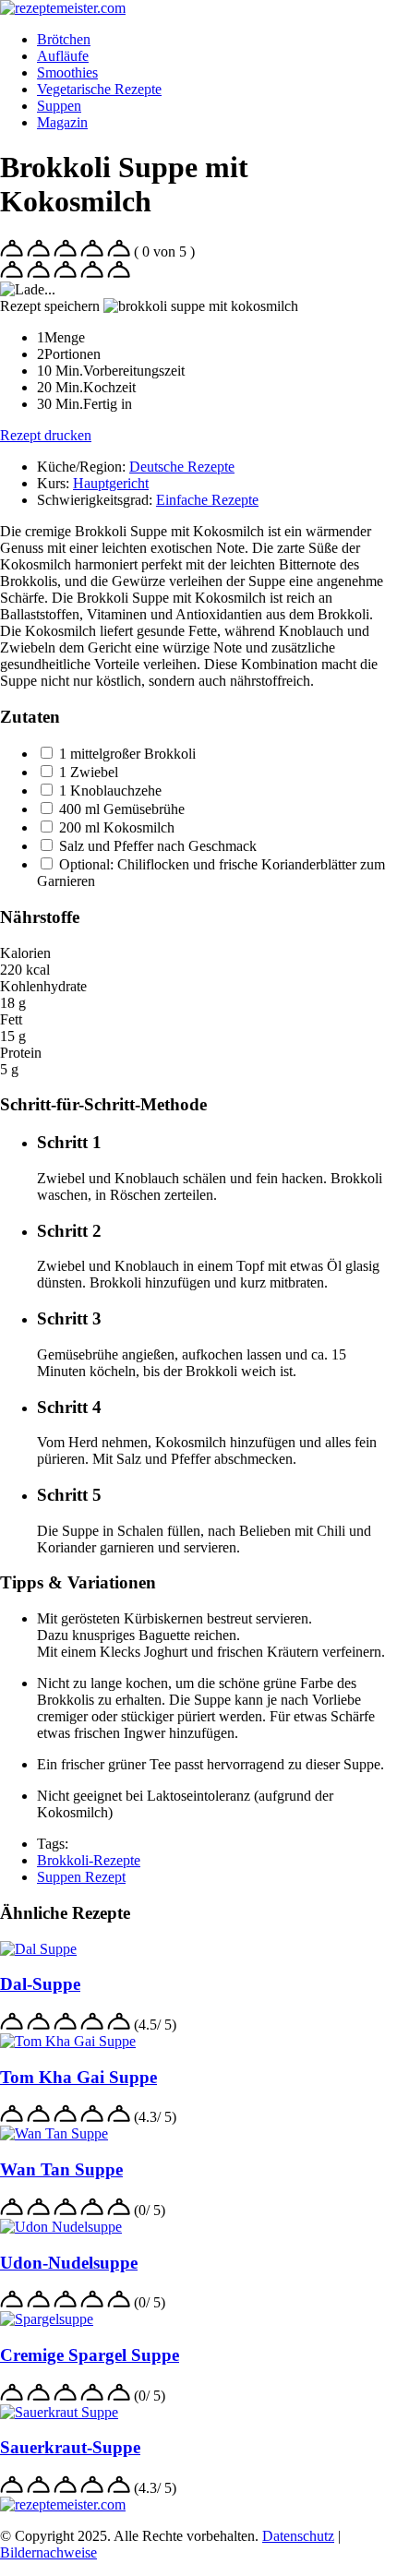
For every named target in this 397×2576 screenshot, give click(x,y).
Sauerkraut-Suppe (70, 2447)
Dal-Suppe (40, 1984)
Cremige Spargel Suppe (90, 2355)
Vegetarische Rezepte (99, 89)
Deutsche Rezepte (182, 467)
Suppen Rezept (81, 1877)
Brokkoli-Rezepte (89, 1860)
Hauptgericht (111, 483)
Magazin (62, 122)
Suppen (59, 106)
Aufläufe (63, 56)
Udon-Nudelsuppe (69, 2263)
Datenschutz (298, 2536)
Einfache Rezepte (207, 500)
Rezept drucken (46, 435)
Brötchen (64, 39)
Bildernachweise (48, 2552)
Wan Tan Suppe (61, 2169)
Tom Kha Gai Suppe (78, 2077)
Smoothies (67, 72)
